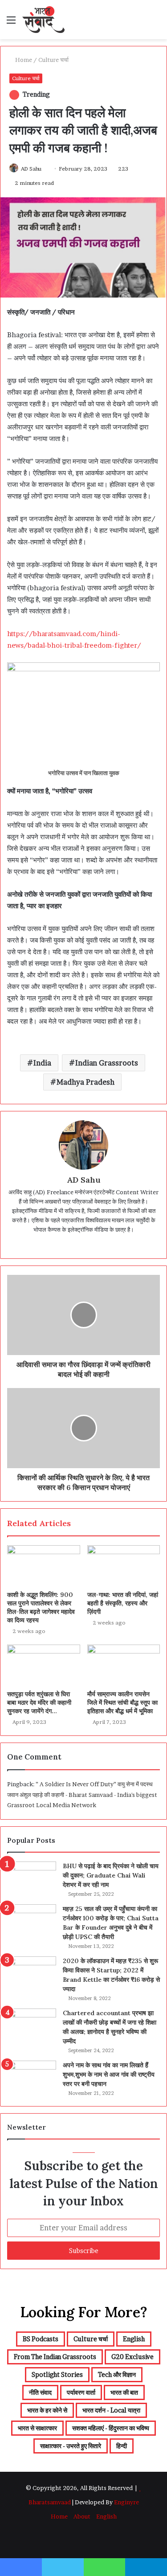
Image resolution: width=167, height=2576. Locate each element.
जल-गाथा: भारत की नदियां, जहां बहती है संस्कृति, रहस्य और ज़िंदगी (123, 1603)
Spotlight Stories (57, 2374)
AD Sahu (31, 169)
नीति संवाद (40, 2392)
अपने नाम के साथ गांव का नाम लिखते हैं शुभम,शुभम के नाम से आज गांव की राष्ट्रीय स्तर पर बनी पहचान (109, 2074)
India (42, 1063)
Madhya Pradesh (86, 1082)
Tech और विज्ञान (117, 2374)
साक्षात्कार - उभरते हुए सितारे (71, 2446)
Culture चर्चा (53, 60)
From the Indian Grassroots (55, 2357)
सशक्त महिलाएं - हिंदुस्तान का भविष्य (111, 2428)
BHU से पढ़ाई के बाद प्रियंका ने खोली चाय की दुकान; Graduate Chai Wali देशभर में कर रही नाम (111, 1875)
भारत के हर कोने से (47, 2410)
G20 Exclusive (132, 2357)
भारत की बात (124, 2392)
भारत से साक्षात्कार (37, 2428)
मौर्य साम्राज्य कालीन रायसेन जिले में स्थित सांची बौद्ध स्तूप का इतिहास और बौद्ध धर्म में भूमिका (122, 1702)
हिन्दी (122, 2446)
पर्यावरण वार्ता (81, 2392)
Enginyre (126, 2502)
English (134, 2339)
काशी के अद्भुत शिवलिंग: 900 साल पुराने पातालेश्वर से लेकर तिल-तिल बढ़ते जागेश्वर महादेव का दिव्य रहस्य (41, 1607)
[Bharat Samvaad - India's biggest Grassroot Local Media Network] (43, 20)
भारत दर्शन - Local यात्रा (111, 2410)
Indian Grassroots (107, 1063)
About (82, 2516)
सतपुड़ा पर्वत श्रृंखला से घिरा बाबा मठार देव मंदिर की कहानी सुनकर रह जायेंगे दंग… (39, 1702)
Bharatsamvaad (50, 2502)
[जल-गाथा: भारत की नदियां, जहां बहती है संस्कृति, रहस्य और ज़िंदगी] (124, 1566)
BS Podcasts (41, 2339)
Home (23, 60)
